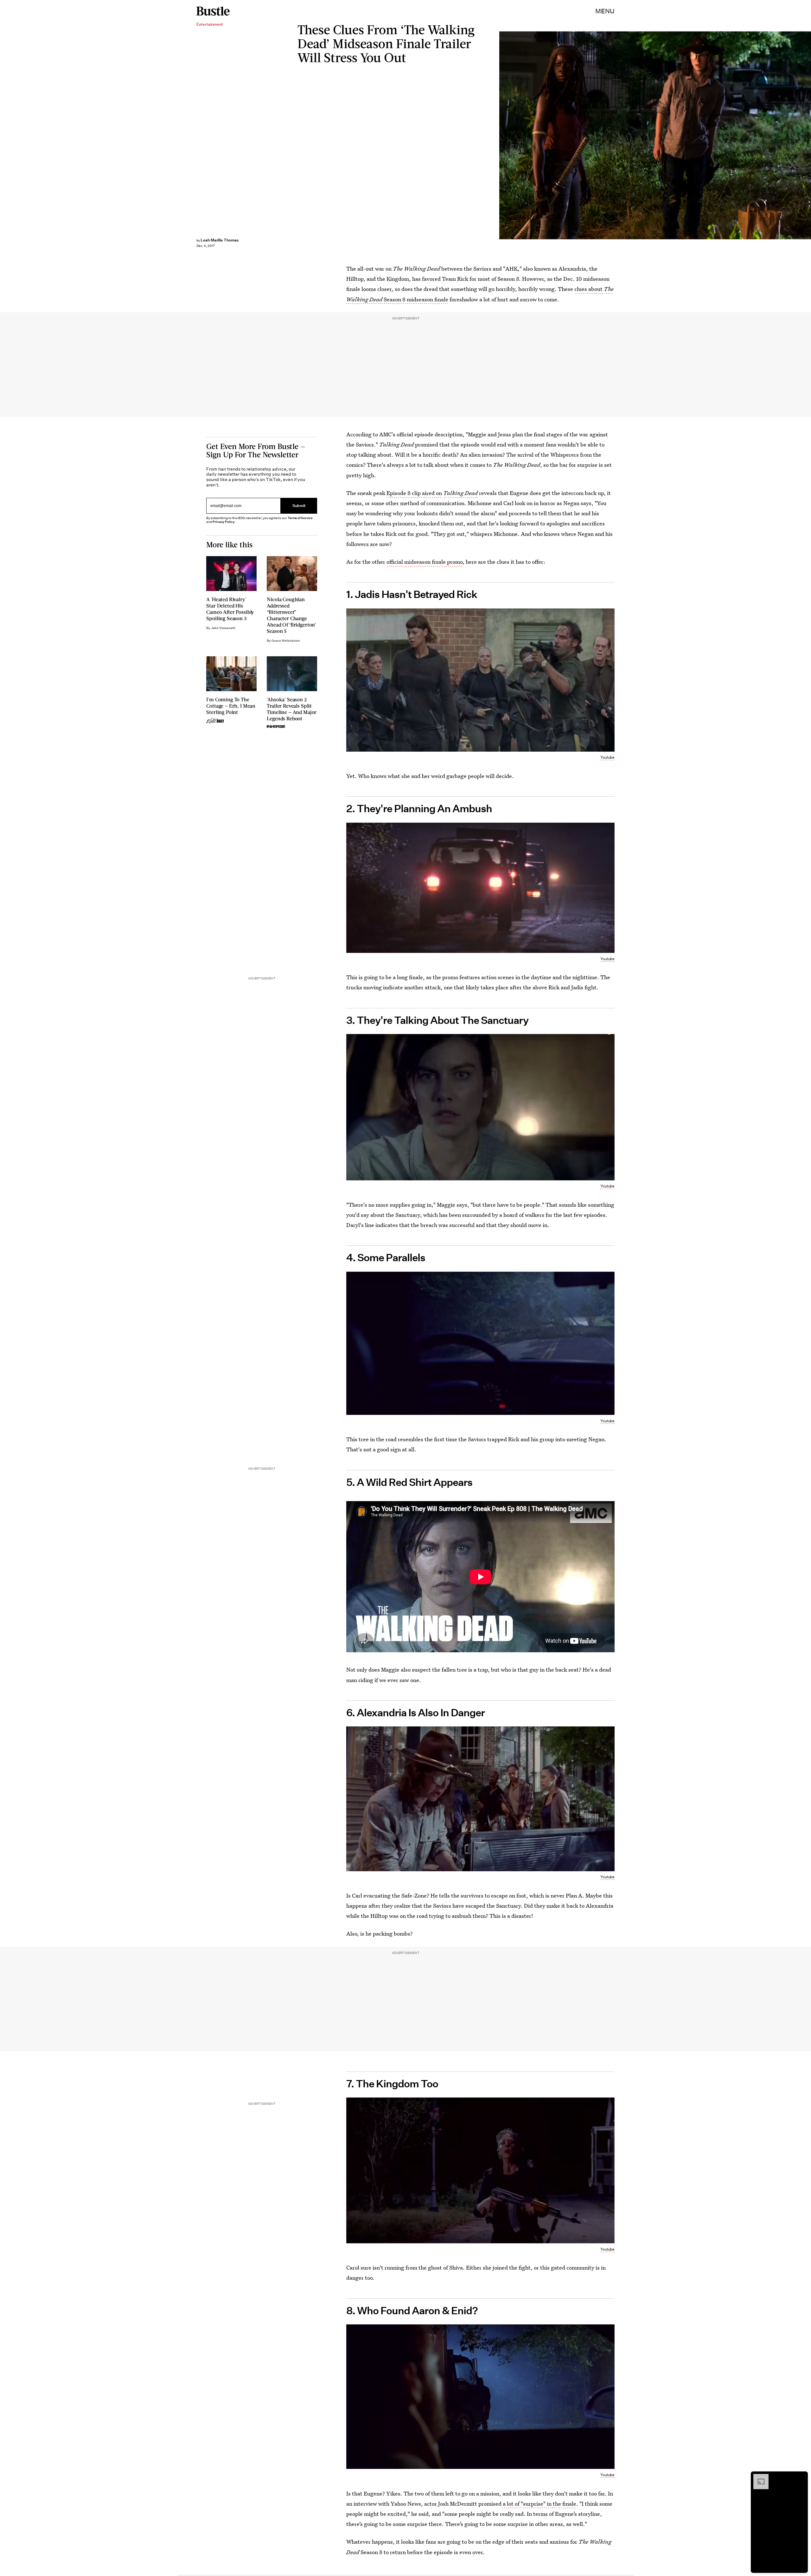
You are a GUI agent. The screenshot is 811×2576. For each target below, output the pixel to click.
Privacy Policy (224, 522)
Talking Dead (460, 493)
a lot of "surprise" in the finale (540, 2504)
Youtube (607, 757)
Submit (299, 506)
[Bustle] (213, 11)
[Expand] (758, 2477)
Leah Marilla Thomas (220, 240)
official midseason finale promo (425, 562)
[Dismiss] (801, 2477)
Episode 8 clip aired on (414, 493)
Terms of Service (300, 518)
